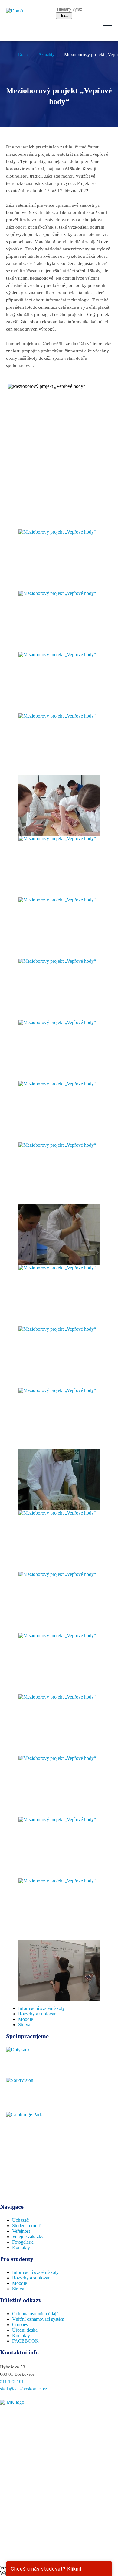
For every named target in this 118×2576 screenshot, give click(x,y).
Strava (24, 2025)
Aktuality (46, 54)
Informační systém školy (41, 2008)
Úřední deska (25, 2330)
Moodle (26, 2019)
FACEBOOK (25, 2341)
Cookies (20, 2325)
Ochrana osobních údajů (35, 2314)
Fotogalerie (23, 2242)
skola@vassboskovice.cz (24, 2389)
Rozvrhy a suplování (38, 2014)
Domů (23, 54)
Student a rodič (26, 2226)
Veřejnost (21, 2231)
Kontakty (21, 2247)
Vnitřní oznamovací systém (38, 2319)
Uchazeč (20, 2220)
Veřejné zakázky (28, 2237)
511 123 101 (12, 2381)
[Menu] (107, 25)
